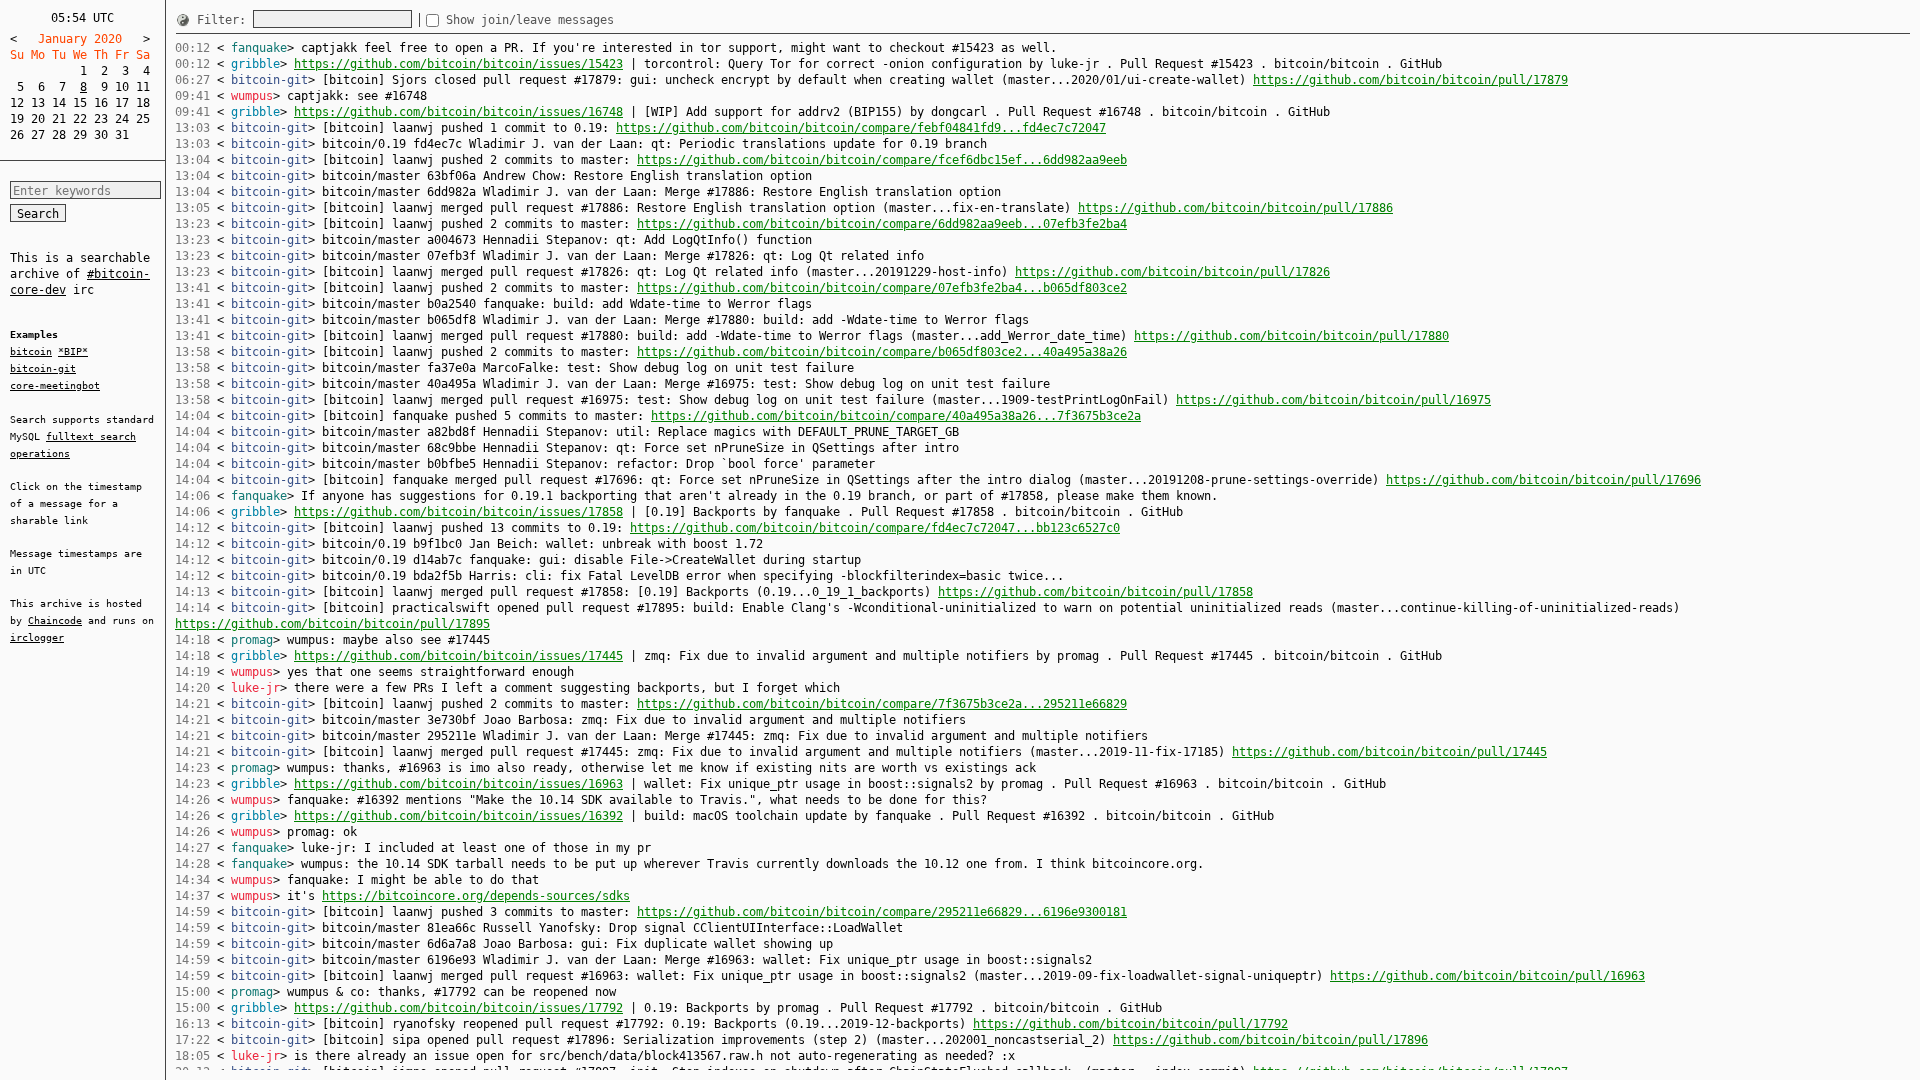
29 (80, 135)
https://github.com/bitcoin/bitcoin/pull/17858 (1095, 592)
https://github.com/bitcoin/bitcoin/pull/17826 (1172, 272)
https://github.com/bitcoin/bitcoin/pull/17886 (1235, 208)
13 (38, 103)
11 (143, 87)
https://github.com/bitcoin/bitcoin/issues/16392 (458, 816)
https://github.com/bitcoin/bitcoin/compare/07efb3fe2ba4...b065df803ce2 (882, 288)
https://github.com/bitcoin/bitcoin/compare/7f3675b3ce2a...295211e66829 (882, 704)
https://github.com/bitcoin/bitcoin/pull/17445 (1389, 752)
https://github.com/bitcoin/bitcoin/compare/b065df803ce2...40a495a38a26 (882, 352)
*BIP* (73, 351)
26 (17, 135)
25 (143, 119)
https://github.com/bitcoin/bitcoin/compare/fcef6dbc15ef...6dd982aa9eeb (882, 160)
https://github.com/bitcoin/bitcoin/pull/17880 (1291, 336)
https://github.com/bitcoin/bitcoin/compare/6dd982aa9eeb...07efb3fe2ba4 (882, 224)
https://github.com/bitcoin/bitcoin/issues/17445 (458, 656)
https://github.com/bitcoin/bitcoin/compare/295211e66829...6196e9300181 (882, 912)
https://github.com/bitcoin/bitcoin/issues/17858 (458, 512)
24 (122, 119)
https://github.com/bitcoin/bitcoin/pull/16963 (1487, 976)
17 (122, 103)
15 (80, 103)
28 (59, 135)
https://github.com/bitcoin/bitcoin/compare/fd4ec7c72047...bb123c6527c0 (875, 528)
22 (80, 119)
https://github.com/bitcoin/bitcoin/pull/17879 (1410, 80)
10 (122, 87)
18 (143, 103)
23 (101, 119)
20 (38, 119)
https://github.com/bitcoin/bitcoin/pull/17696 (1543, 480)
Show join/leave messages (530, 20)
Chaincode (55, 620)
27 (38, 135)
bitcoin (31, 351)
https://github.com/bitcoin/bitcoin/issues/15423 (458, 64)
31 (122, 135)
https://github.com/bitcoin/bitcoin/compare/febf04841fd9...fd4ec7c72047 (861, 128)
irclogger (37, 637)
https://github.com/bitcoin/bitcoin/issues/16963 (458, 784)
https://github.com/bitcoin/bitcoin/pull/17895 (332, 624)
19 (17, 119)
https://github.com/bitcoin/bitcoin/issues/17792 (458, 1008)
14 (59, 103)
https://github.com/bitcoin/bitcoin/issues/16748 (458, 112)
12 (17, 103)
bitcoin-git (43, 368)
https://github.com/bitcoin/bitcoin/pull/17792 (1130, 1024)
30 (101, 135)
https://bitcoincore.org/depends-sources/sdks (476, 896)
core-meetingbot (55, 385)
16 (101, 103)
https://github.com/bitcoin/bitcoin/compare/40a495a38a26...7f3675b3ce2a (896, 416)
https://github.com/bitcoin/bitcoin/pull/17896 (1270, 1040)
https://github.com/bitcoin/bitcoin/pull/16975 (1333, 400)
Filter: (225, 20)
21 (59, 119)
